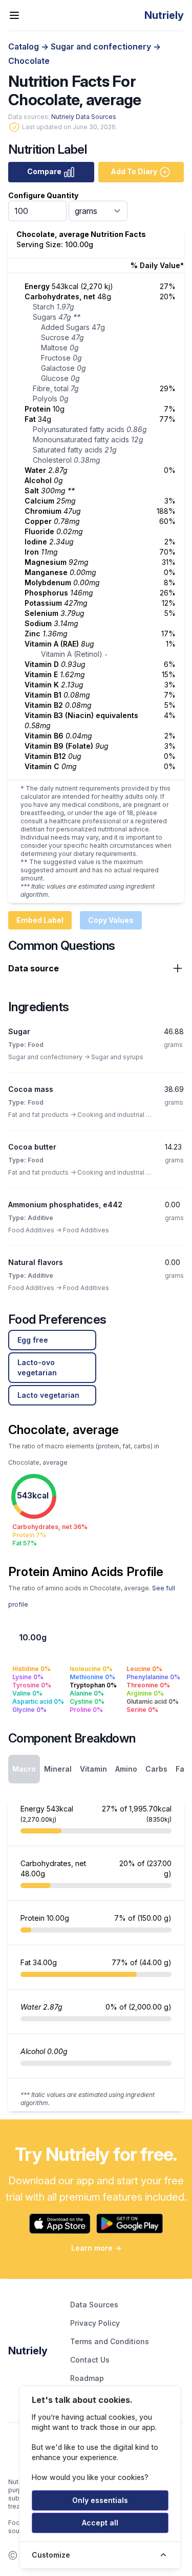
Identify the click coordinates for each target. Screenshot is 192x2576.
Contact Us (90, 2360)
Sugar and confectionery (102, 46)
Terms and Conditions (110, 2341)
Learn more (96, 2248)
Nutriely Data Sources (84, 117)
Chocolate (29, 61)
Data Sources (94, 2305)
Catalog (25, 46)
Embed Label (40, 920)
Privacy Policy (95, 2323)
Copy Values (111, 920)
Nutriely (28, 2351)
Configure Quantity (43, 195)
